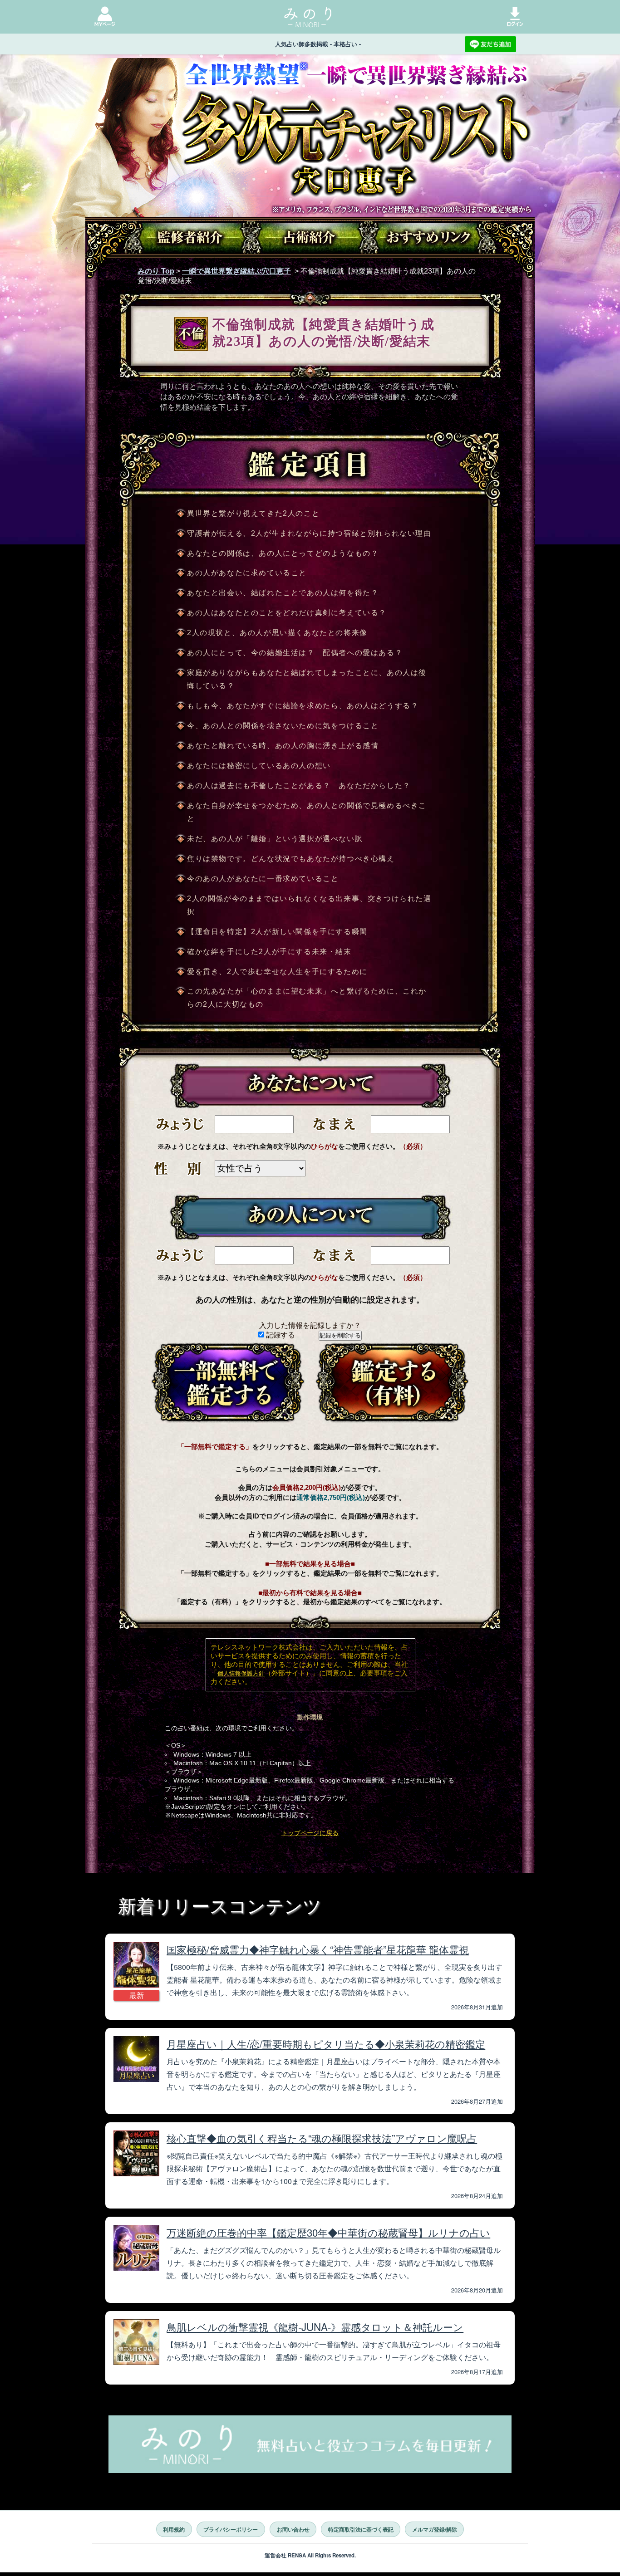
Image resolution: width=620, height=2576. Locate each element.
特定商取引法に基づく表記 (361, 2529)
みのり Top (156, 271)
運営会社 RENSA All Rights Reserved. (310, 2555)
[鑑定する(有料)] (392, 1382)
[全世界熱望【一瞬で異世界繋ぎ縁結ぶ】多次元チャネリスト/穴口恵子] (310, 171)
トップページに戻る (310, 1833)
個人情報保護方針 (241, 1673)
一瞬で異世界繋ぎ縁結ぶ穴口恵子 (236, 271)
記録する (280, 1335)
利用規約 (174, 2529)
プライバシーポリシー (231, 2529)
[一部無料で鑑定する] (228, 1382)
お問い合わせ (293, 2529)
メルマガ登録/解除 (435, 2529)
